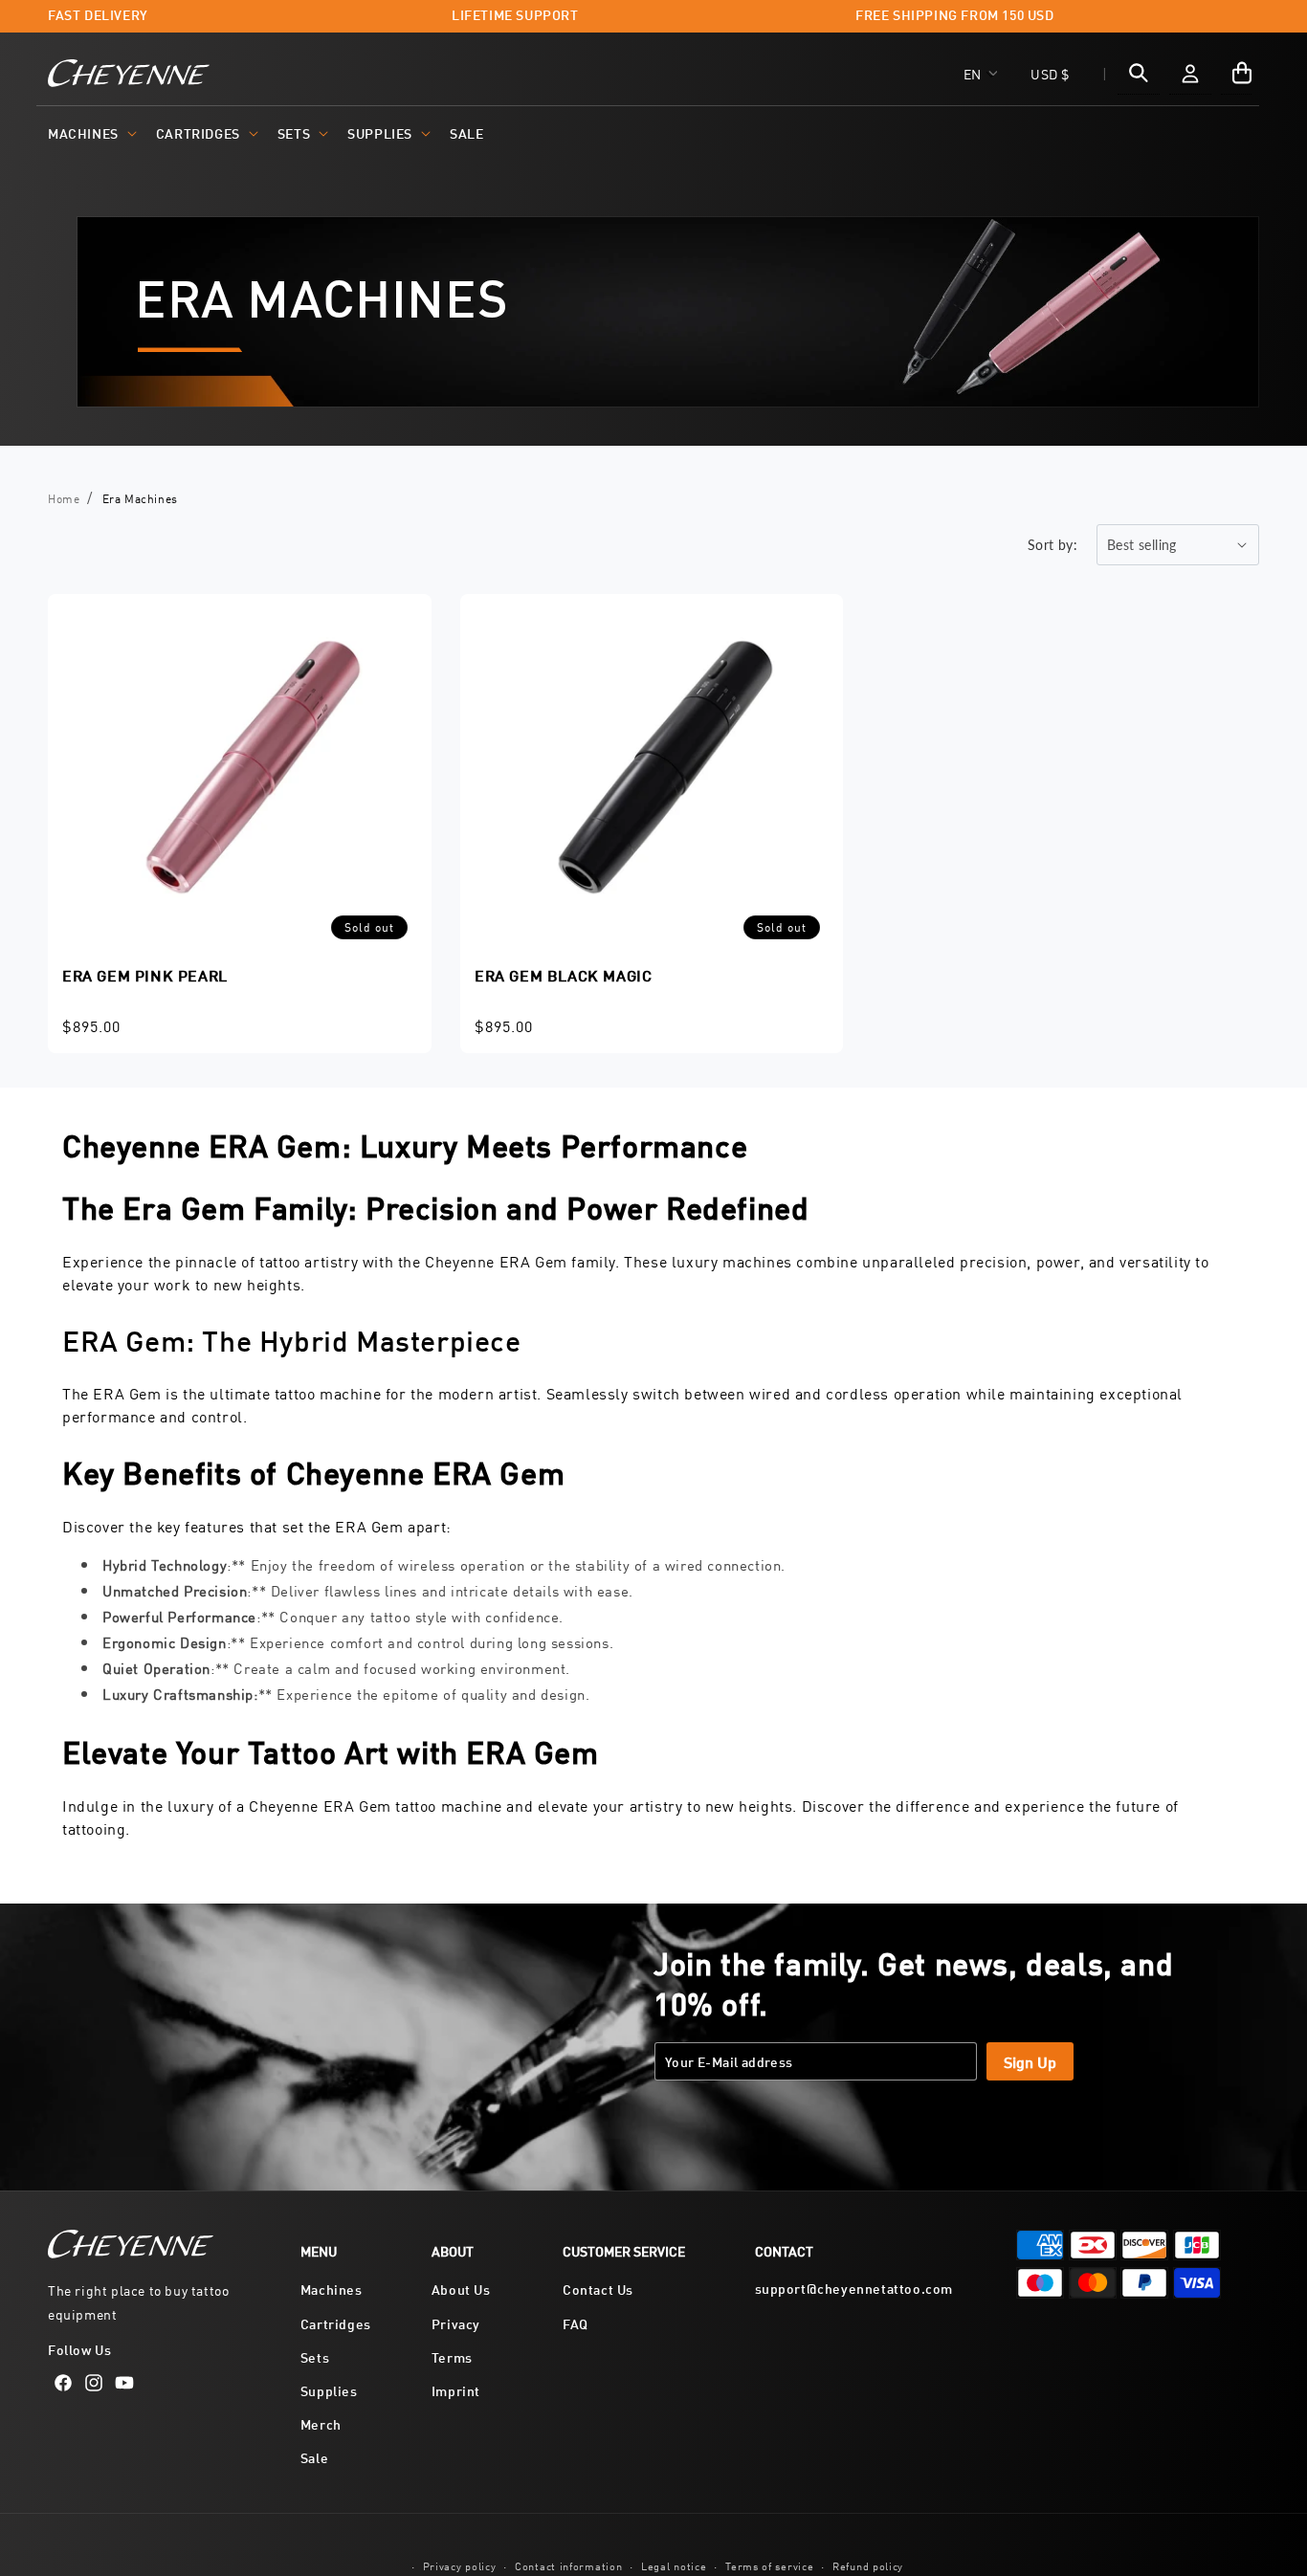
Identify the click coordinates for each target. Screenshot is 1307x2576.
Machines (83, 132)
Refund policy (868, 2565)
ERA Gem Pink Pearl (145, 974)
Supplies (380, 132)
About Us (461, 2289)
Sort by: (1052, 545)
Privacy (456, 2323)
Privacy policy (460, 2565)
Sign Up (1030, 2061)
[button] (90, 133)
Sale (314, 2457)
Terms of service (769, 2565)
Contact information (568, 2565)
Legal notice (674, 2565)
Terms (452, 2356)
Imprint (456, 2390)
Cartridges (198, 132)
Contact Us (598, 2289)
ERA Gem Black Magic (563, 974)
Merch (321, 2423)
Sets (294, 132)
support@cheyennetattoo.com (854, 2288)
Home (64, 498)
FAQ (576, 2323)
